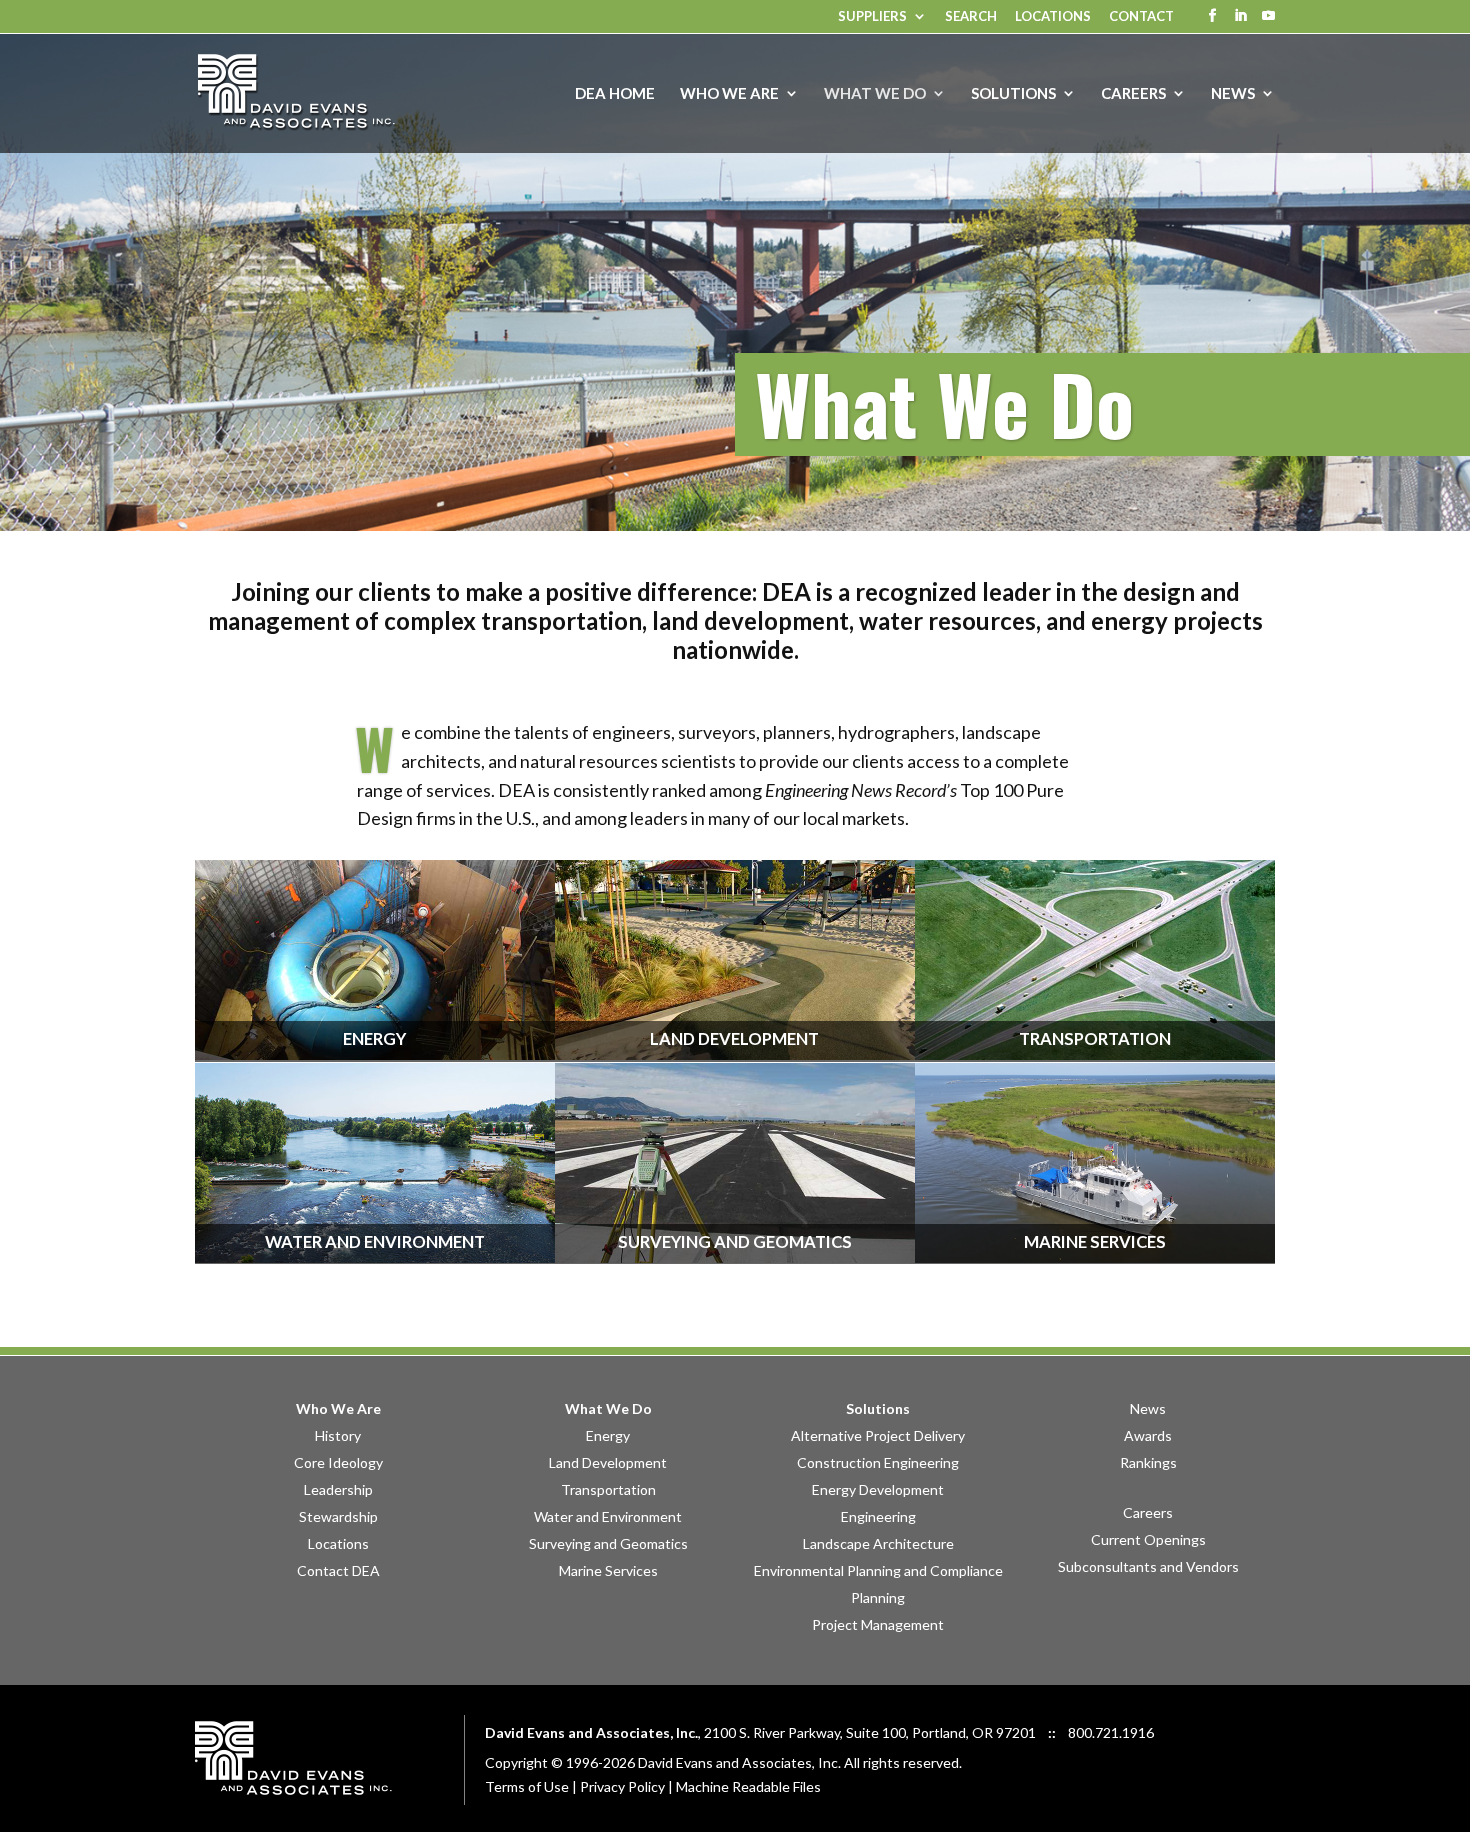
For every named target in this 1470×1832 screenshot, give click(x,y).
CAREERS (1133, 94)
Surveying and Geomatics (608, 1543)
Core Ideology (338, 1462)
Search (971, 17)
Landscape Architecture (878, 1543)
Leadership (338, 1489)
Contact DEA (338, 1570)
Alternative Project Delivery (878, 1435)
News (1148, 1408)
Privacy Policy (622, 1786)
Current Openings (1148, 1539)
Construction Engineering (878, 1462)
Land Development (608, 1462)
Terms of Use (527, 1786)
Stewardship (338, 1516)
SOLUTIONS (1013, 94)
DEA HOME (615, 94)
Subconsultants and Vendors (1148, 1566)
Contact (1141, 17)
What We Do (608, 1408)
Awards (1148, 1435)
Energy (608, 1435)
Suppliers (872, 17)
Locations (1053, 17)
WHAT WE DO (875, 94)
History (338, 1435)
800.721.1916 (1111, 1732)
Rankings (1148, 1462)
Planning (878, 1597)
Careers (1148, 1512)
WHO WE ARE (729, 94)
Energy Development (878, 1489)
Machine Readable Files (748, 1786)
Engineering (878, 1516)
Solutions (878, 1408)
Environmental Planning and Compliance (878, 1570)
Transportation (608, 1489)
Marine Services (608, 1570)
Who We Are (338, 1408)
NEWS (1233, 94)
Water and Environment (608, 1516)
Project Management (878, 1624)
